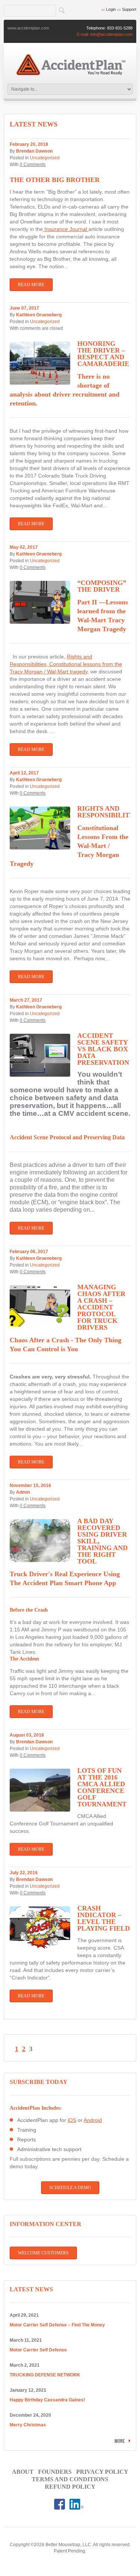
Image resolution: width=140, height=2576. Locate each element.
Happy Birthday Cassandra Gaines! (47, 2400)
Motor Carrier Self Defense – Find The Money (57, 2325)
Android (93, 2120)
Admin (23, 1492)
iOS (72, 2120)
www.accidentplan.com (28, 28)
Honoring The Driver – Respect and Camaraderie (103, 354)
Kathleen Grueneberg (39, 315)
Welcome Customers (43, 2253)
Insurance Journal (66, 229)
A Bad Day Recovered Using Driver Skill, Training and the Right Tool (102, 1541)
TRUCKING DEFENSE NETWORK (45, 2375)
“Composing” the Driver (102, 586)
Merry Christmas (28, 2425)
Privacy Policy (102, 2472)
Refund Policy (70, 2487)
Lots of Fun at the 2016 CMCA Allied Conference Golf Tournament (102, 1787)
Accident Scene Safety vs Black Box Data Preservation (103, 1049)
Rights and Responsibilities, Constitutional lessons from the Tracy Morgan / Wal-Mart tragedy (66, 664)
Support (129, 9)
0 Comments (33, 165)
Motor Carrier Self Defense (38, 2350)
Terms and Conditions (70, 2479)
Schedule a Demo (70, 2188)
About (23, 2472)
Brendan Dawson (34, 151)
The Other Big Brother (55, 180)
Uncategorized (45, 158)
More (120, 2441)
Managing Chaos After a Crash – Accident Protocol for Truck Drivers (101, 1307)
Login (111, 9)
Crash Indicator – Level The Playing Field (104, 1918)
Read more (31, 285)
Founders (55, 2472)
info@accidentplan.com (111, 34)
